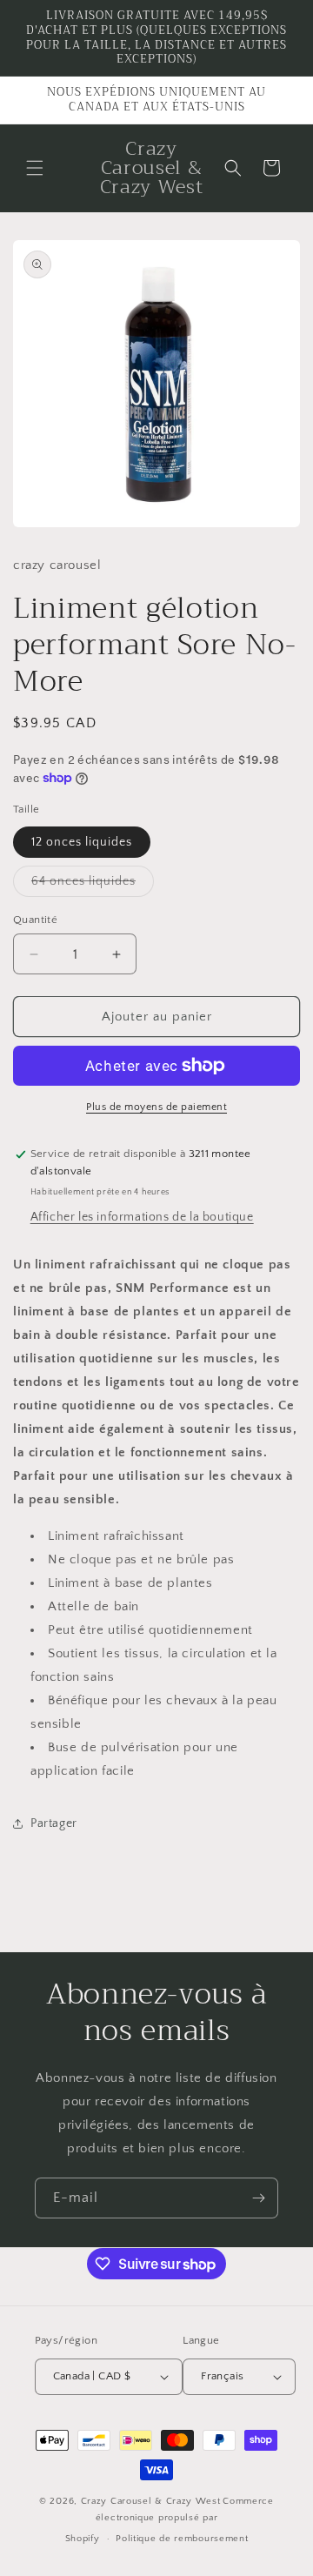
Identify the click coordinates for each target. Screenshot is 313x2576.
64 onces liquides (93, 885)
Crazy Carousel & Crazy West (151, 2501)
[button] (35, 168)
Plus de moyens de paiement (156, 1107)
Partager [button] (54, 1823)
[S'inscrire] (258, 2198)
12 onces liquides (82, 842)
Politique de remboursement (182, 2539)
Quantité (35, 920)
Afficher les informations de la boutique (142, 1217)
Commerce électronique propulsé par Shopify (170, 2520)
